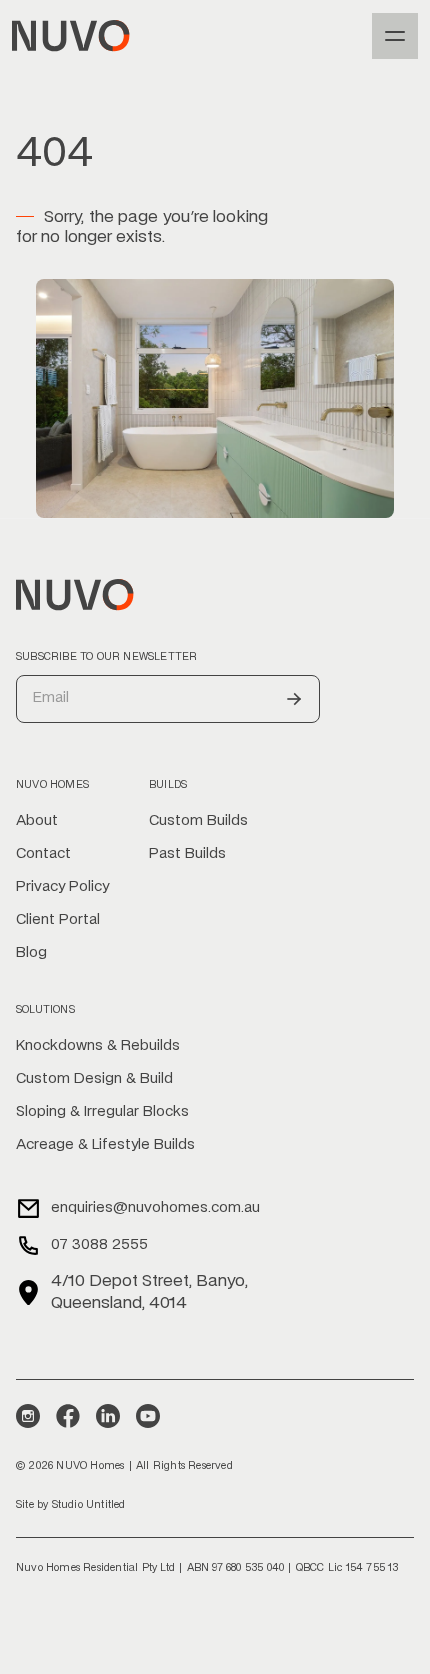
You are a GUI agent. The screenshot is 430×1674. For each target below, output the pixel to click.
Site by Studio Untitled (71, 1505)
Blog (31, 953)
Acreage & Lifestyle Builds (105, 1145)
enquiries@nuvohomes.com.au (155, 1208)
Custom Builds (198, 821)
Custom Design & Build (94, 1079)
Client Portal (58, 920)
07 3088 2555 (99, 1245)
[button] (395, 36)
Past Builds (187, 854)
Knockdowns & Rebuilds (98, 1046)
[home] (71, 36)
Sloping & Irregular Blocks (102, 1112)
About (37, 821)
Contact (43, 854)
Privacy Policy (62, 887)
